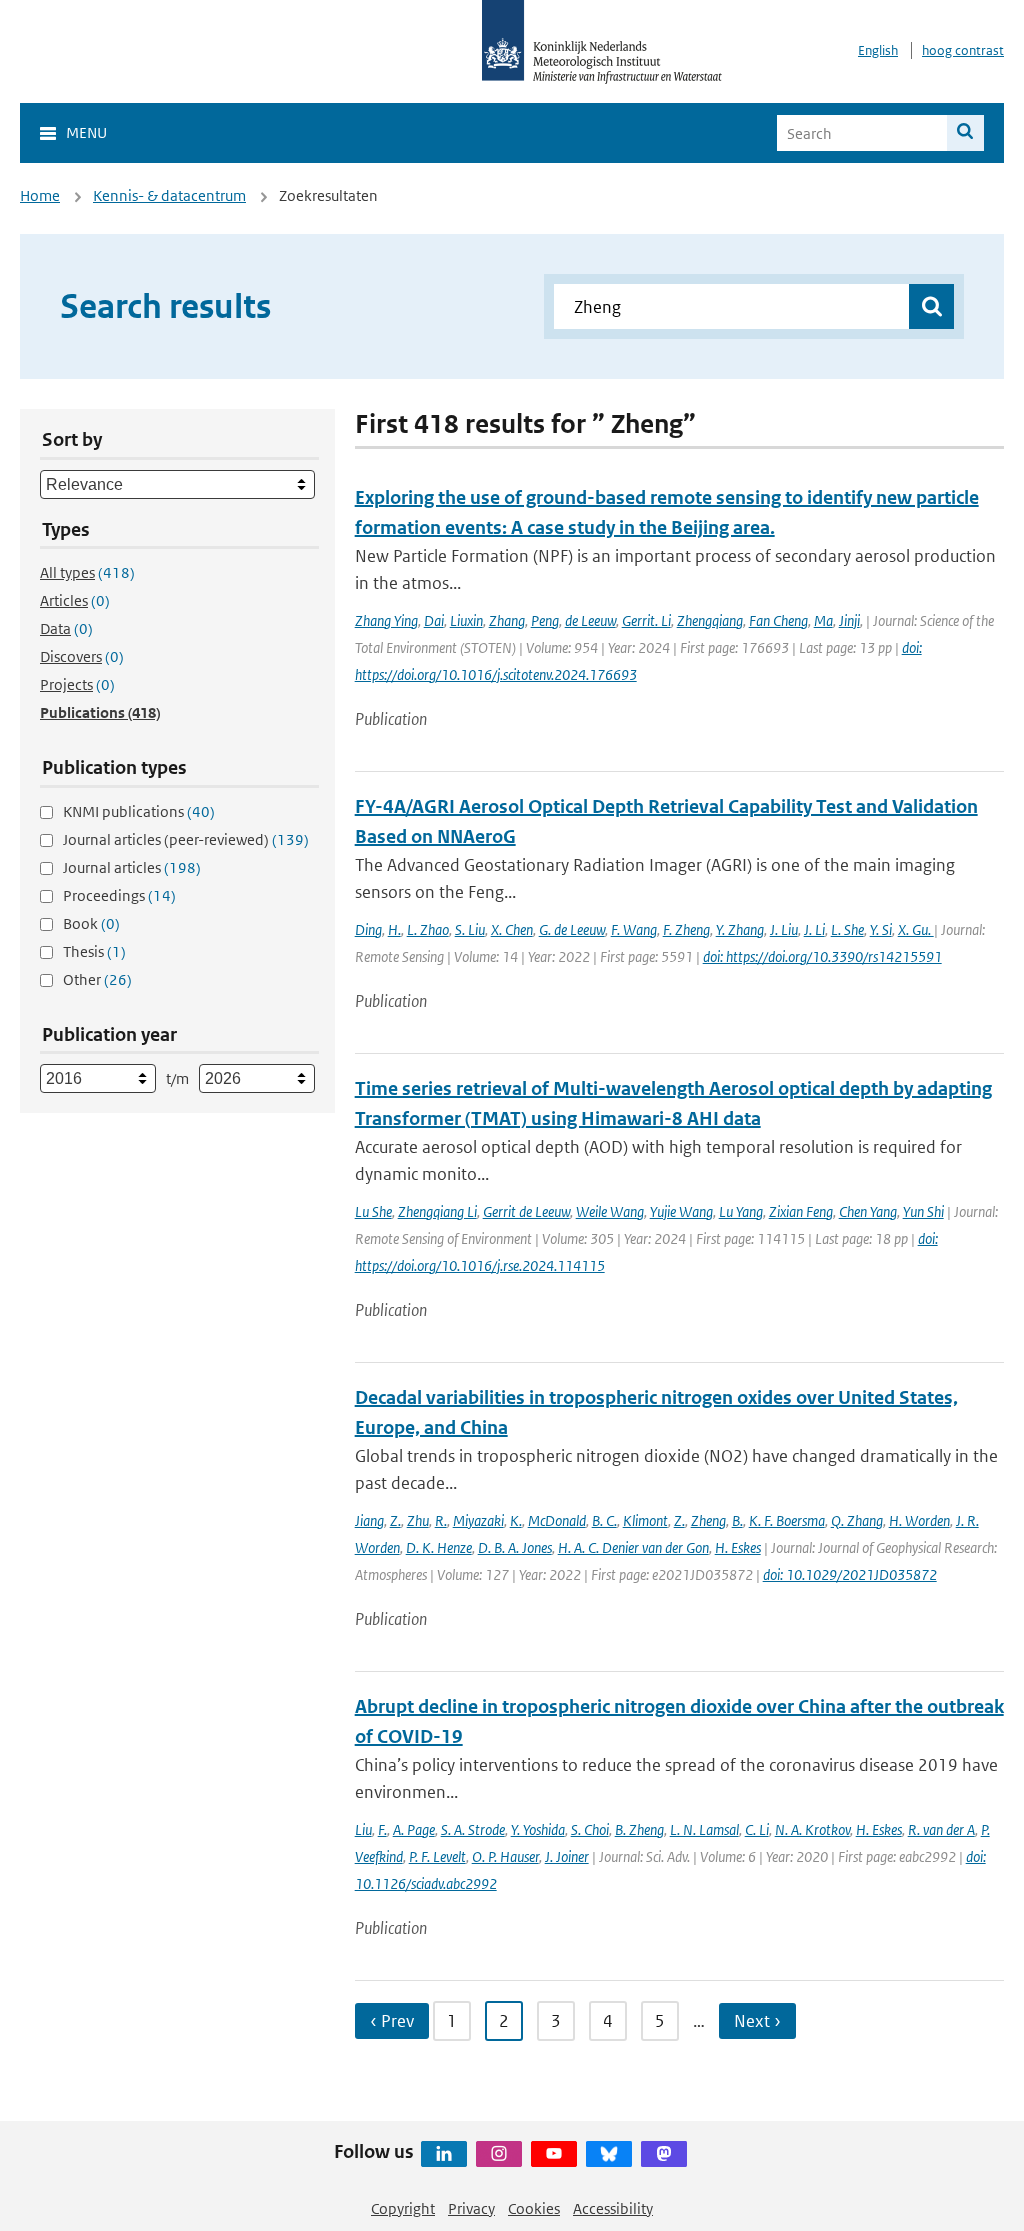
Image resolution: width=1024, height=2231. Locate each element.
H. (394, 929)
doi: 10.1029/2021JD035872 (850, 1574)
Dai (434, 620)
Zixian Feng (801, 1211)
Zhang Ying (386, 620)
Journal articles (132, 867)
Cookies (534, 2208)
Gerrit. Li (646, 620)
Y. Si (881, 929)
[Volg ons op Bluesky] (609, 2154)
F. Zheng (686, 929)
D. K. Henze (439, 1547)
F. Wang (634, 929)
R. (441, 1520)
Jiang (369, 1520)
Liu (363, 1829)
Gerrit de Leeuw (526, 1211)
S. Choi (590, 1829)
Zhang (507, 620)
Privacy (471, 2208)
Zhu (418, 1520)
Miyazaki (478, 1520)
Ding (368, 929)
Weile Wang (610, 1211)
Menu (86, 132)
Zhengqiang (710, 620)
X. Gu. (916, 929)
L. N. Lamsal (704, 1829)
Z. (395, 1520)
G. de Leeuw (572, 929)
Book (91, 923)
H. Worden (919, 1520)
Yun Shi (923, 1211)
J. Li (814, 929)
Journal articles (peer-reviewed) (186, 839)
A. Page (414, 1829)
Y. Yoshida (538, 1829)
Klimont (645, 1520)
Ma (823, 620)
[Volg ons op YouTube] (554, 2154)
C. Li (757, 1829)
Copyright (403, 2208)
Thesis (94, 951)
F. (382, 1829)
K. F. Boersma (787, 1520)
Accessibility (613, 2208)
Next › (757, 2021)
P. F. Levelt (437, 1856)
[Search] (965, 133)
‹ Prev (392, 2021)
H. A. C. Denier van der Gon (633, 1547)
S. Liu (470, 929)
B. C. (604, 1520)
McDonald (557, 1520)
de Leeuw (590, 620)
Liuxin (466, 620)
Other (97, 979)
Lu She (373, 1211)
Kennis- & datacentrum (169, 195)
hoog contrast (963, 50)
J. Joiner (567, 1856)
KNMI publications (139, 811)
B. (737, 1520)
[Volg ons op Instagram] (499, 2154)
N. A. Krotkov (812, 1829)
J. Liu (784, 929)
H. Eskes (738, 1547)
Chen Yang (868, 1211)
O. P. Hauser (505, 1856)
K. (516, 1520)
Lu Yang (741, 1211)
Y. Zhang (740, 929)
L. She (847, 929)
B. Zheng (639, 1829)
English (878, 50)
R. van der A (941, 1829)
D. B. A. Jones (515, 1547)
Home (40, 195)
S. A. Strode (473, 1829)
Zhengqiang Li (437, 1211)
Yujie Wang (681, 1211)
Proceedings (119, 895)
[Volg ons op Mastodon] (664, 2154)
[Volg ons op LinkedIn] (444, 2154)
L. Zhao (428, 929)
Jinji (849, 620)
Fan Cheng (778, 620)
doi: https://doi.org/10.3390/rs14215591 (822, 956)
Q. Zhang (857, 1520)
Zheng (708, 1520)
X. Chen (512, 929)
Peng (545, 620)
